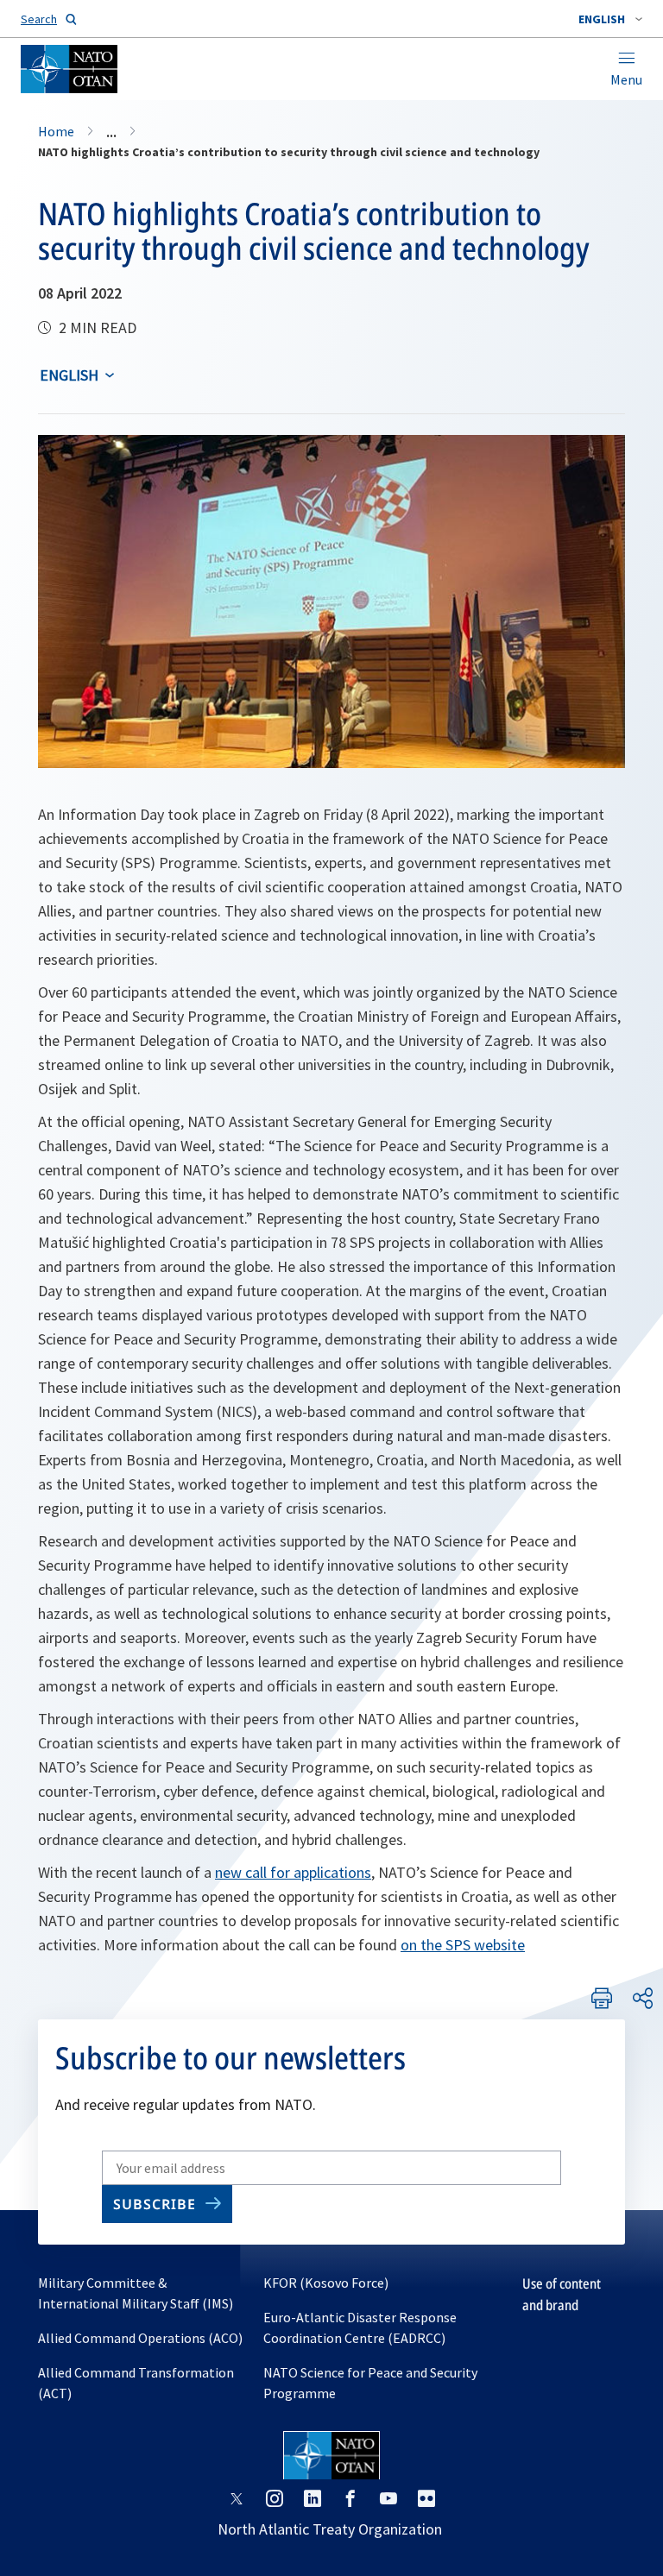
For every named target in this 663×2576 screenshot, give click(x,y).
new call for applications (293, 1872)
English (69, 375)
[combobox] (610, 19)
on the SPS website (463, 1945)
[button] (610, 19)
